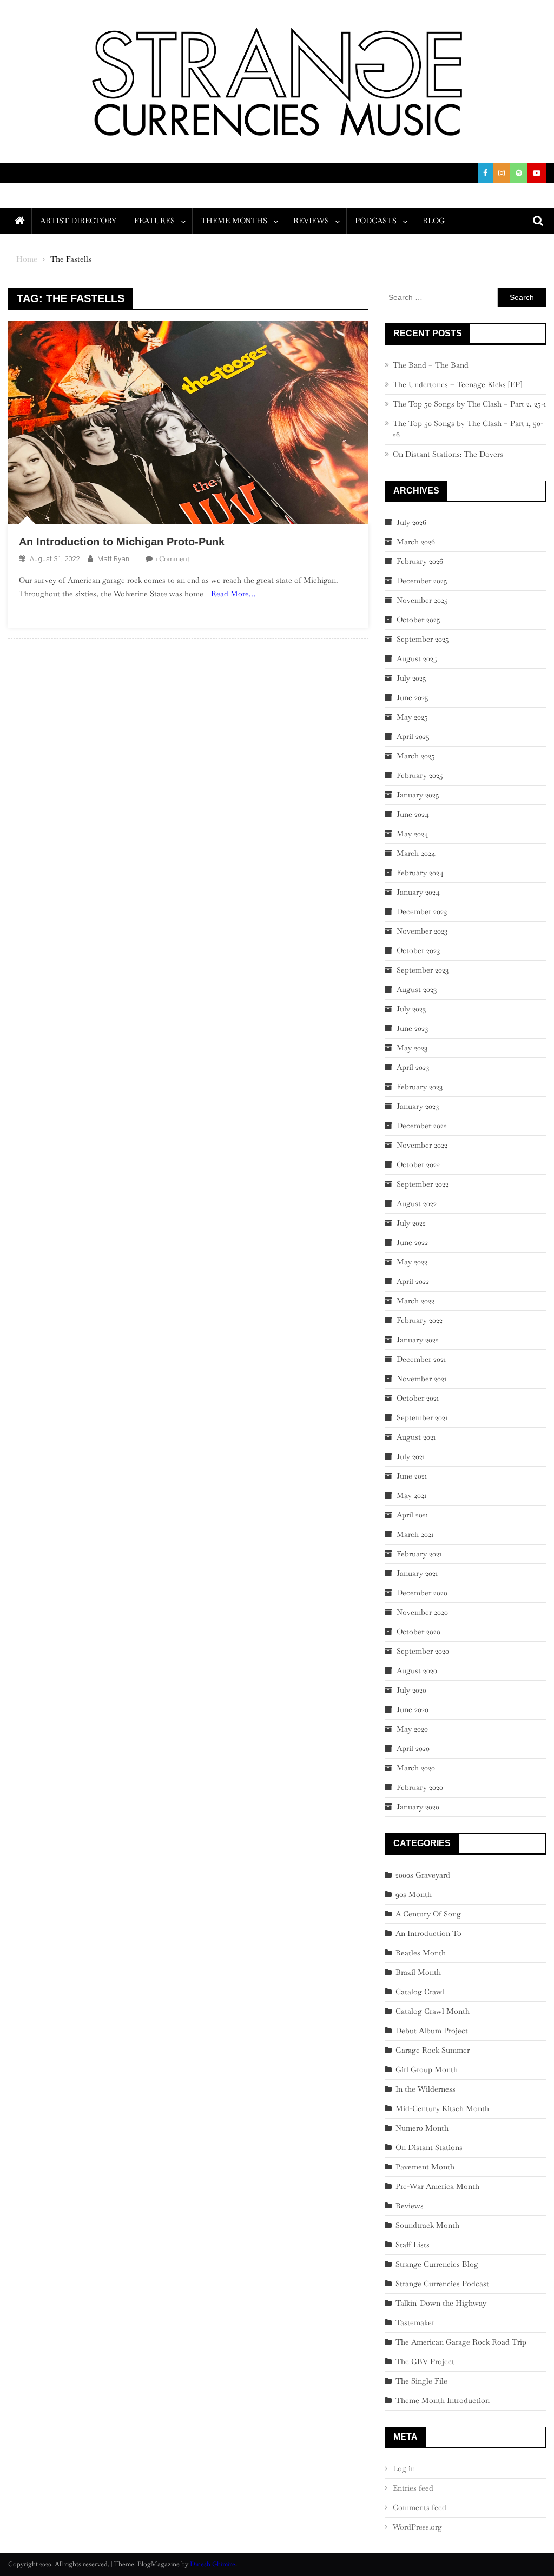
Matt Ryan (113, 559)
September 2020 (423, 1651)
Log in (404, 2468)
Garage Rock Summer (433, 2050)
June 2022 (412, 1242)
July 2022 (411, 1223)
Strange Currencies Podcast (442, 2284)
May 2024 (413, 834)
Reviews (311, 221)
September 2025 (423, 639)
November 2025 (422, 600)
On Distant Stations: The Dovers (448, 454)
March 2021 (415, 1534)
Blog (434, 221)
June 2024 (413, 814)
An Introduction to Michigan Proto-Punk (122, 542)
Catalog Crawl (420, 1992)
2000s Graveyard (423, 1875)
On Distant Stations (429, 2147)
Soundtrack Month (427, 2225)
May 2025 (412, 717)
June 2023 (412, 1028)
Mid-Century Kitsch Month (442, 2108)
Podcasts (376, 221)
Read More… (233, 594)
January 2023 (418, 1106)
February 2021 (419, 1554)
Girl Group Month (427, 2069)
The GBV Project (425, 2361)
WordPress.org (417, 2527)
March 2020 (416, 1768)
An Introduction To (428, 1933)
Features (154, 221)
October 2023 (418, 950)
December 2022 (422, 1126)
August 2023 (417, 989)
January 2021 (417, 1573)
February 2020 (420, 1787)
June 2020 (413, 1709)
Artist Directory (78, 221)
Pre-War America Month (437, 2186)
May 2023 (412, 1048)
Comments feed (420, 2507)
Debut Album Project (432, 2031)
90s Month (414, 1894)
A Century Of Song (428, 1914)
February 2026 (420, 561)
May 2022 (412, 1262)
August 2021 (416, 1437)
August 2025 (417, 658)
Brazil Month (418, 1972)
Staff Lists (413, 2245)
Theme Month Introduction (443, 2400)
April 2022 (413, 1281)
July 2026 (411, 522)
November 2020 (422, 1612)
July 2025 (411, 678)
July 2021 (411, 1456)
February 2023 (420, 1087)
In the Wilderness (426, 2089)
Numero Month (422, 2128)
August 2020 (417, 1670)
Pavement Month (425, 2167)
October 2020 (418, 1632)
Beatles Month (421, 1953)
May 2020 (412, 1729)
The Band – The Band (431, 365)
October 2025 (418, 620)
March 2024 (416, 853)
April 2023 (413, 1067)
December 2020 (422, 1593)
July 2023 (411, 1009)
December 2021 (421, 1359)
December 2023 (422, 911)
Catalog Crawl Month (433, 2011)
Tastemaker (415, 2322)
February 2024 (420, 873)
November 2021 (421, 1379)
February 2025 (420, 775)
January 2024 (418, 892)
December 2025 (422, 581)
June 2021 (412, 1476)
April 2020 (413, 1748)
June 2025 (413, 697)
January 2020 (418, 1807)
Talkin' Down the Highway (441, 2303)
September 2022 (423, 1184)
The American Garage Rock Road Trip (461, 2342)
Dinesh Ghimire (213, 2564)
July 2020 (411, 1690)
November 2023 (422, 931)
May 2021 (411, 1495)
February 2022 (420, 1320)
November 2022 (422, 1145)
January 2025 (418, 795)
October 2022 (418, 1164)
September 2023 (423, 970)
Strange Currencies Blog (437, 2264)
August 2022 (417, 1203)
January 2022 (418, 1340)
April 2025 (413, 736)
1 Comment (172, 559)
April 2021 (412, 1515)
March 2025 (416, 756)
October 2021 (418, 1398)
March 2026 (416, 542)
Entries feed (413, 2488)
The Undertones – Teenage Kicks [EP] (457, 384)
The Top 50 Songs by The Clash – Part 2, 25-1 (469, 404)
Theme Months (234, 221)
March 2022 (415, 1301)
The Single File (421, 2381)
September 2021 (422, 1417)
